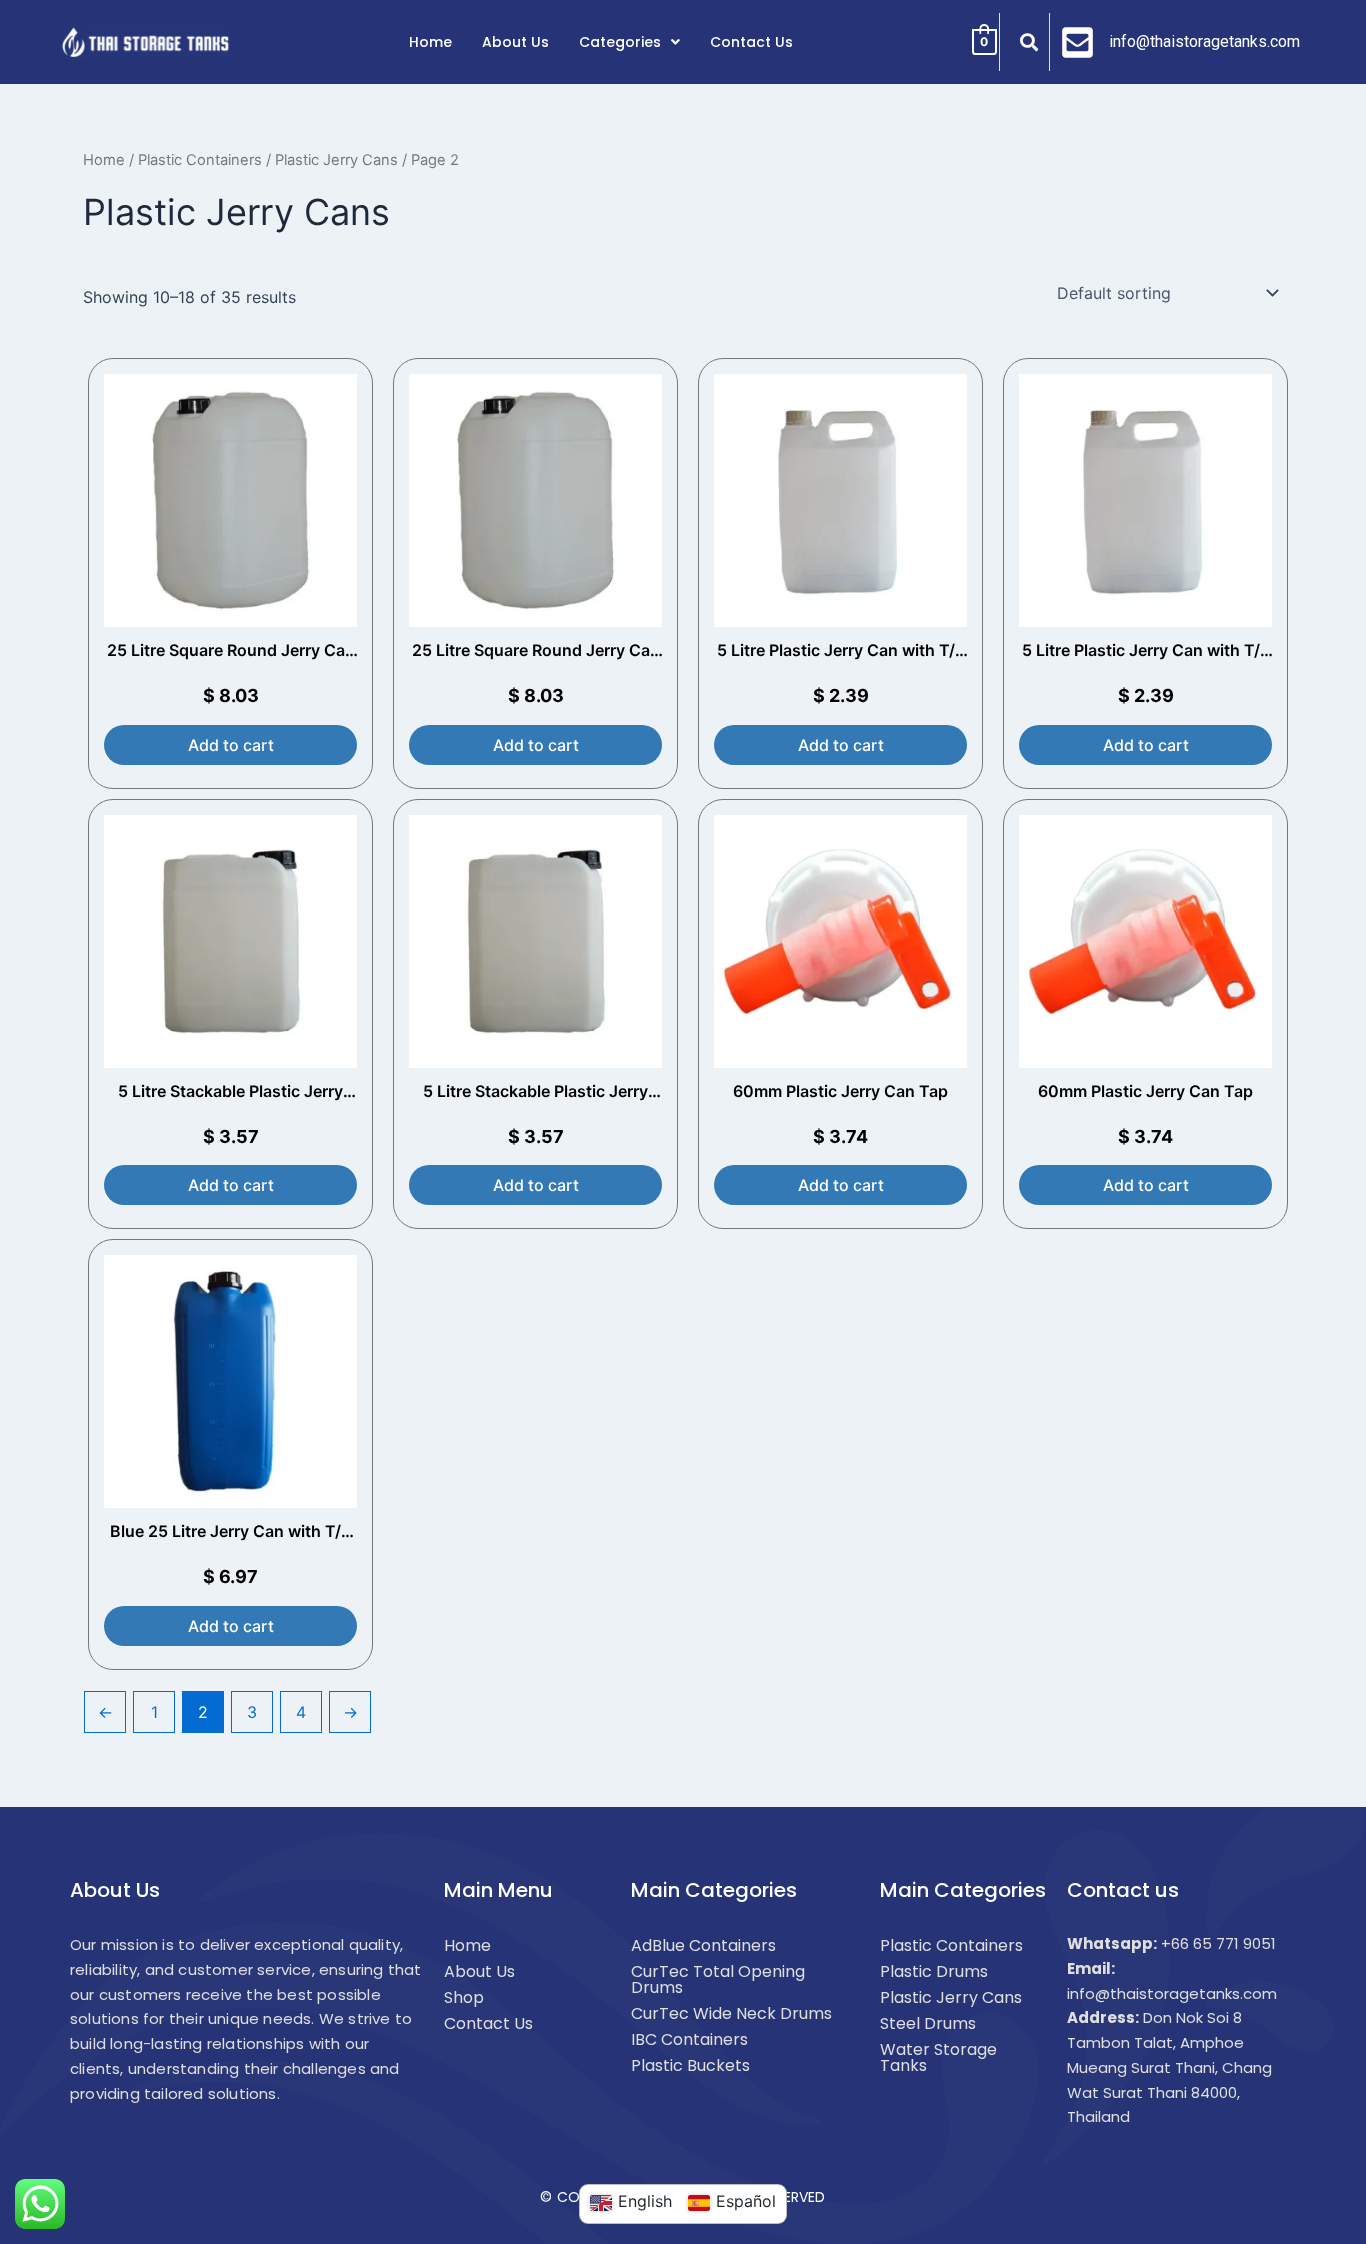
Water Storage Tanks (938, 2057)
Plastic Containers (200, 160)
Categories (620, 42)
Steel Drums (928, 2023)
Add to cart (231, 745)
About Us (515, 42)
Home (430, 42)
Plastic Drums (934, 1971)
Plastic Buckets (690, 2065)
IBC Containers (689, 2039)
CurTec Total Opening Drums (718, 1979)
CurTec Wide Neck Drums (731, 2013)
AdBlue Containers (703, 1945)
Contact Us (751, 42)
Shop (464, 1997)
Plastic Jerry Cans (336, 160)
